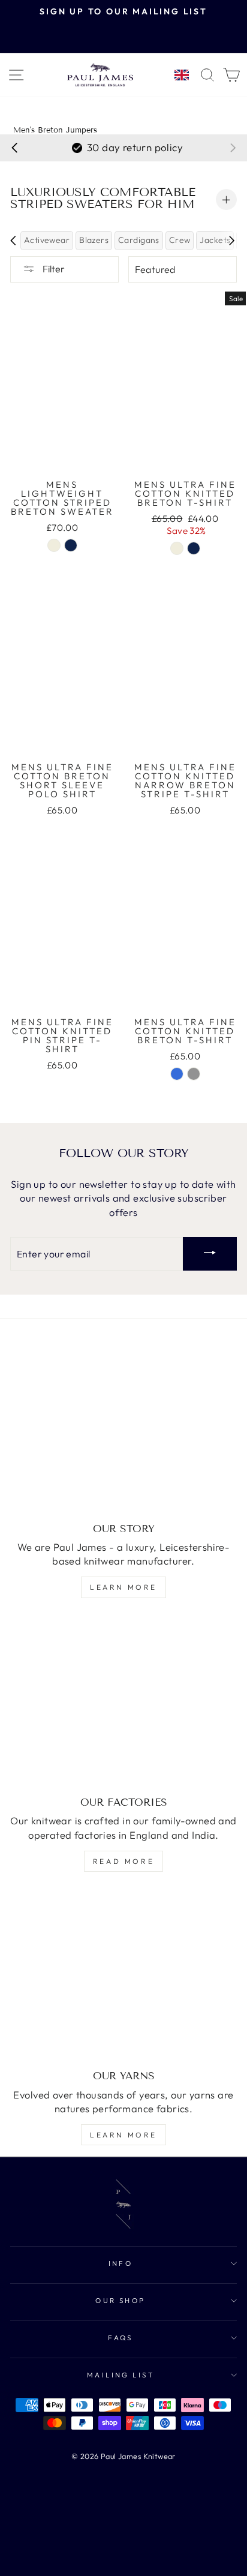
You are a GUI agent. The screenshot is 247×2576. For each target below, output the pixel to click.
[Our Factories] (123, 1703)
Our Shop (121, 2300)
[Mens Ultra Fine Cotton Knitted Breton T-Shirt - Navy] (194, 548)
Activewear (47, 240)
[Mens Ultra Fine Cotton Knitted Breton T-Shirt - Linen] (177, 548)
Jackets (215, 240)
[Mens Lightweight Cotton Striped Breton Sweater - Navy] (71, 545)
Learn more (123, 1587)
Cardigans (139, 240)
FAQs (121, 2338)
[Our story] (123, 1428)
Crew (180, 240)
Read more (123, 1861)
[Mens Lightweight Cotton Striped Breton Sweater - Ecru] (54, 545)
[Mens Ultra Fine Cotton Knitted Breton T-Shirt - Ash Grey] (194, 1074)
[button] (14, 148)
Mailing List (121, 2375)
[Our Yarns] (123, 1976)
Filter (53, 269)
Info (121, 2263)
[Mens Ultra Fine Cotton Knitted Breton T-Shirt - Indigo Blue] (177, 1074)
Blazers (94, 240)
